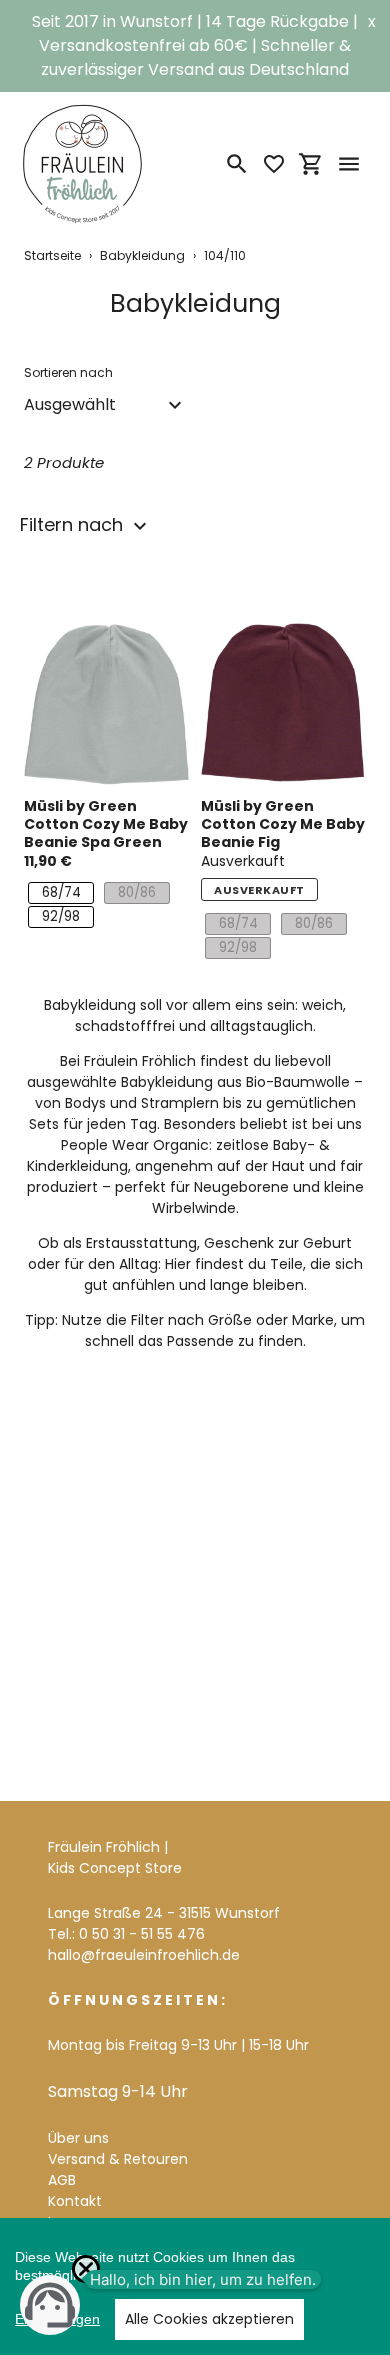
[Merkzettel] (274, 164)
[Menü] (349, 164)
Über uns (78, 2138)
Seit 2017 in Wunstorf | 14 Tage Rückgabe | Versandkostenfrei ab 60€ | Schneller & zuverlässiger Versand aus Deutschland (195, 45)
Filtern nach (74, 524)
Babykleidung (142, 255)
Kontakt (75, 2201)
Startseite (52, 255)
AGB (62, 2180)
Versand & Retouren (118, 2159)
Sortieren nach (68, 372)
